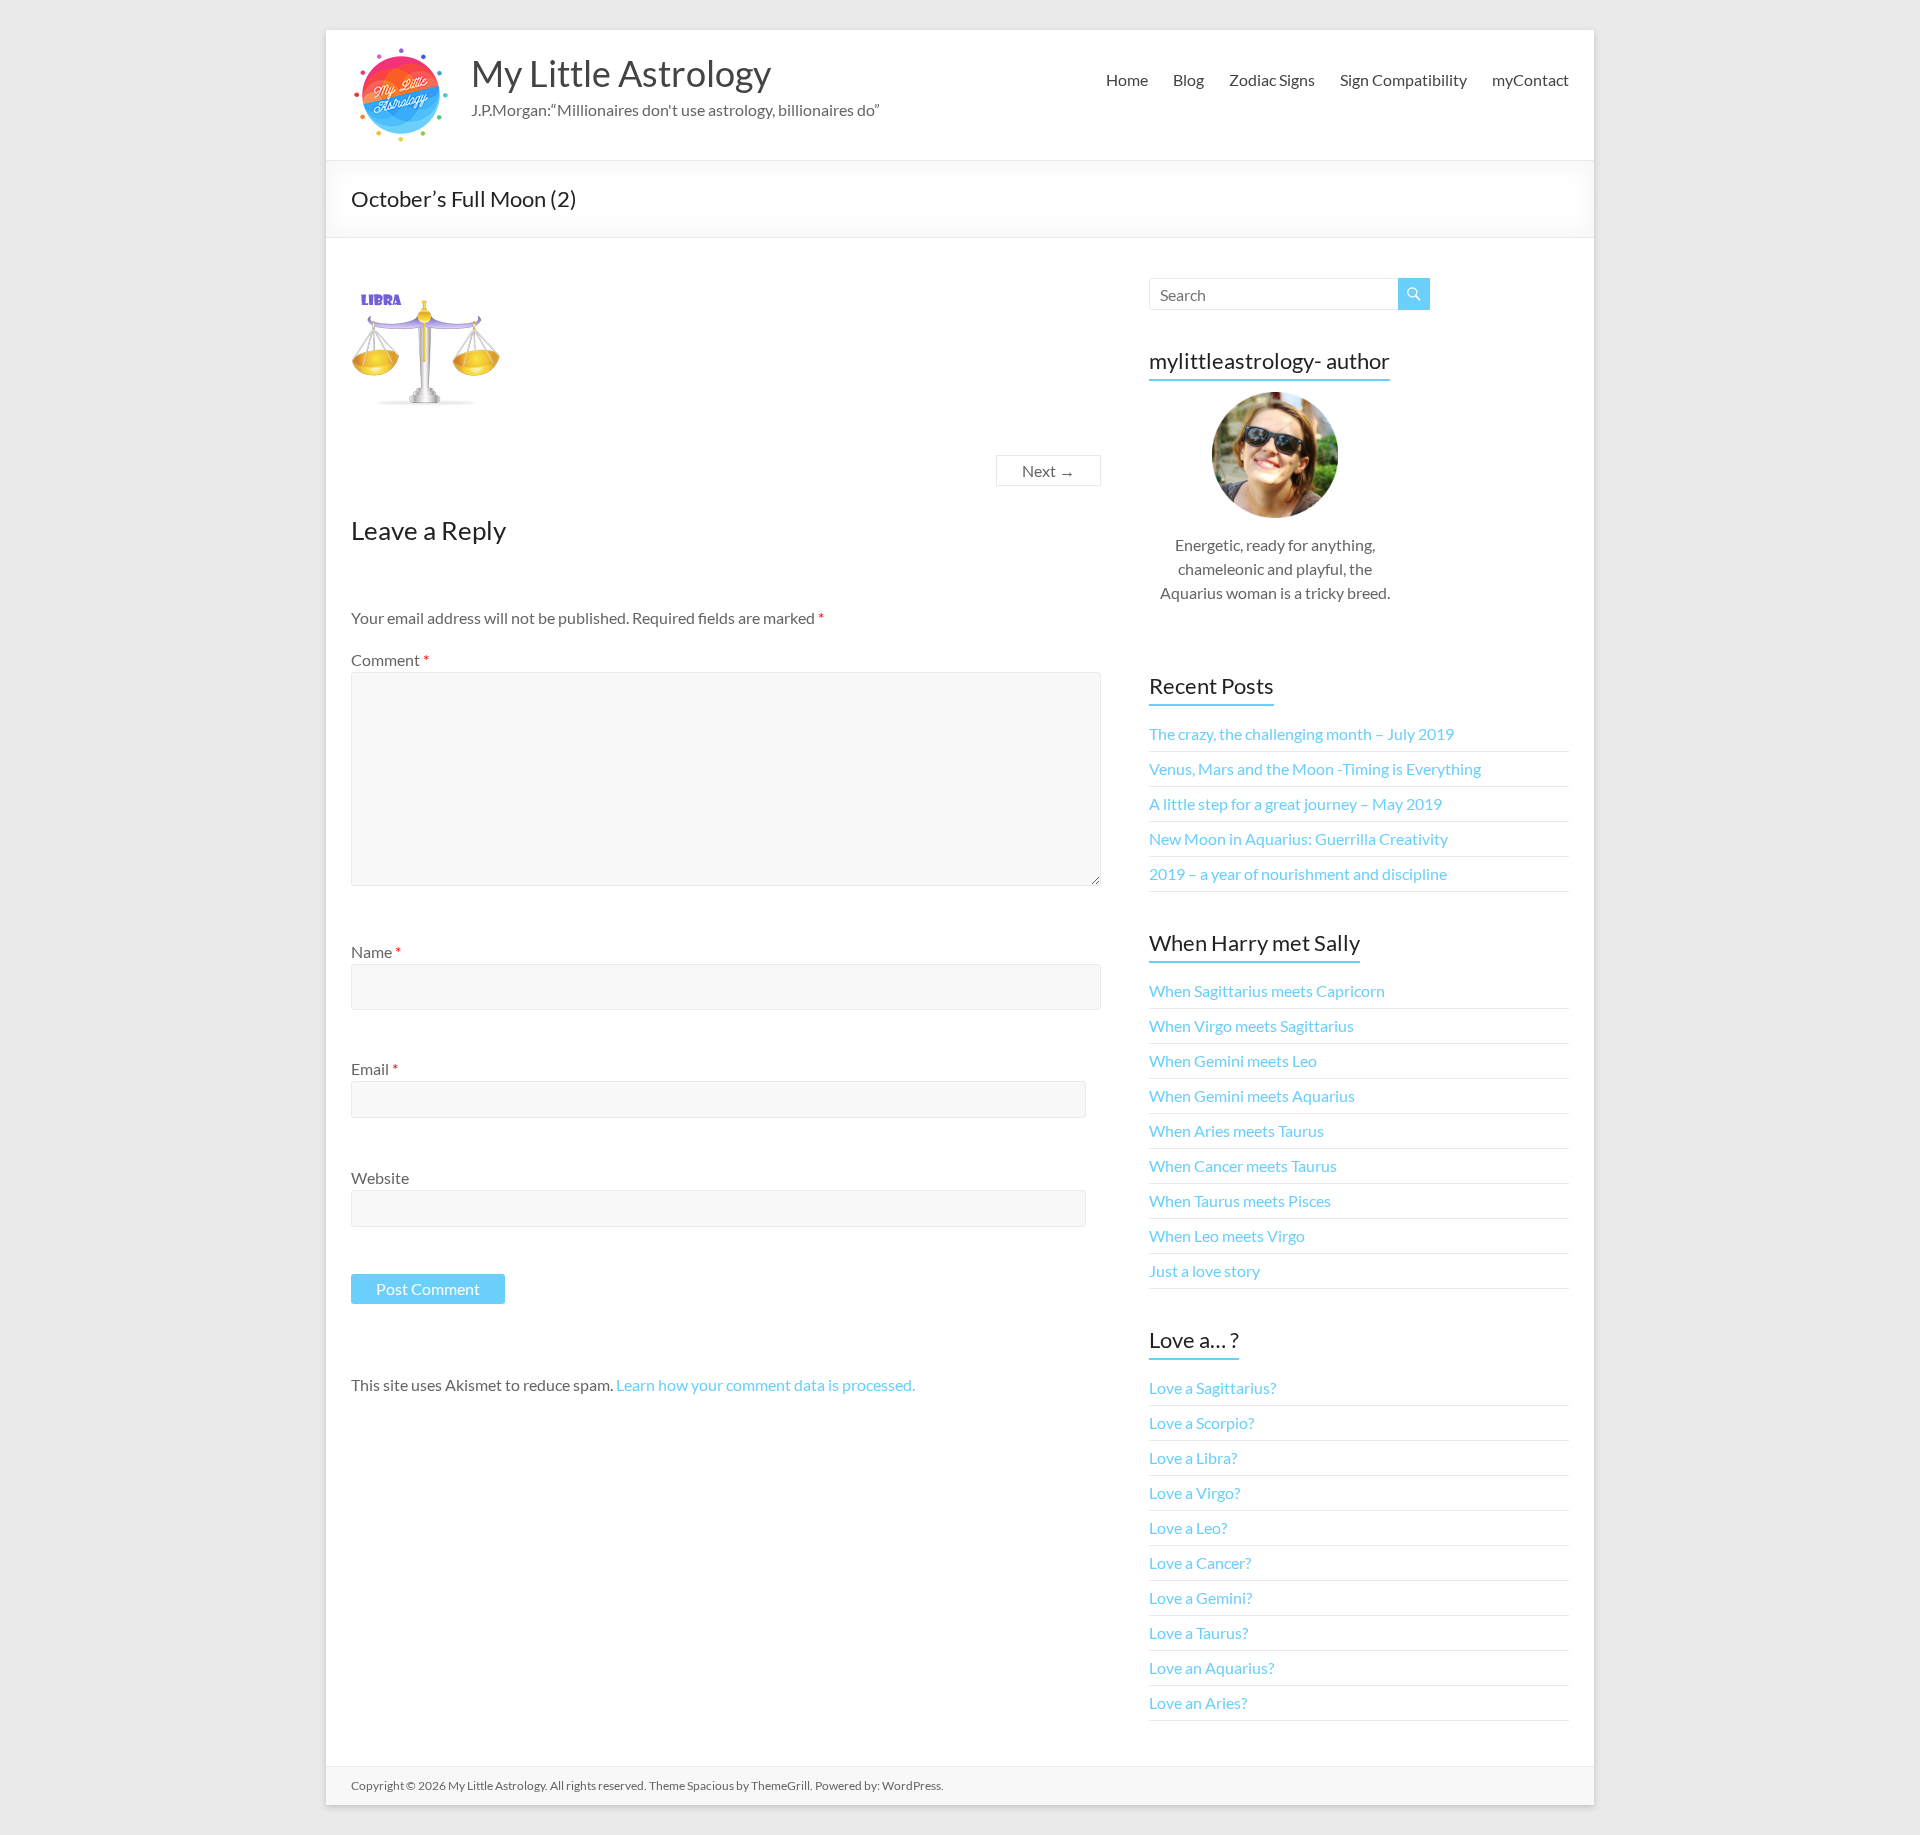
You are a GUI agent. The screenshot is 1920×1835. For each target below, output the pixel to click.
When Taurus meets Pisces (1240, 1200)
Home (1127, 79)
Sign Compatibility (1403, 79)
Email (374, 1068)
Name (376, 951)
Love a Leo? (1188, 1527)
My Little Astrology (621, 73)
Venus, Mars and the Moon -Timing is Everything (1315, 768)
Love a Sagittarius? (1212, 1387)
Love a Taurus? (1198, 1632)
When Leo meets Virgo (1227, 1235)
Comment (390, 659)
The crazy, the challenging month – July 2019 (1301, 733)
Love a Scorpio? (1201, 1422)
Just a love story (1204, 1270)
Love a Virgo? (1194, 1492)
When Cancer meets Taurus (1243, 1165)
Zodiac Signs (1272, 79)
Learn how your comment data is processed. (765, 1384)
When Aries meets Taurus (1236, 1130)
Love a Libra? (1193, 1457)
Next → (1048, 470)
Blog (1188, 79)
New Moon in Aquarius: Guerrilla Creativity (1298, 838)
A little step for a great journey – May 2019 (1295, 803)
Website (380, 1177)
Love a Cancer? (1200, 1562)
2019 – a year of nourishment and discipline (1298, 873)
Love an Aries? (1198, 1702)
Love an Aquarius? (1211, 1667)
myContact (1530, 79)
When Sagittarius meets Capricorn (1267, 990)
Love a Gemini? (1200, 1597)
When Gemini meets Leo (1233, 1060)
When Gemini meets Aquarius (1252, 1095)
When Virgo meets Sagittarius (1251, 1025)
